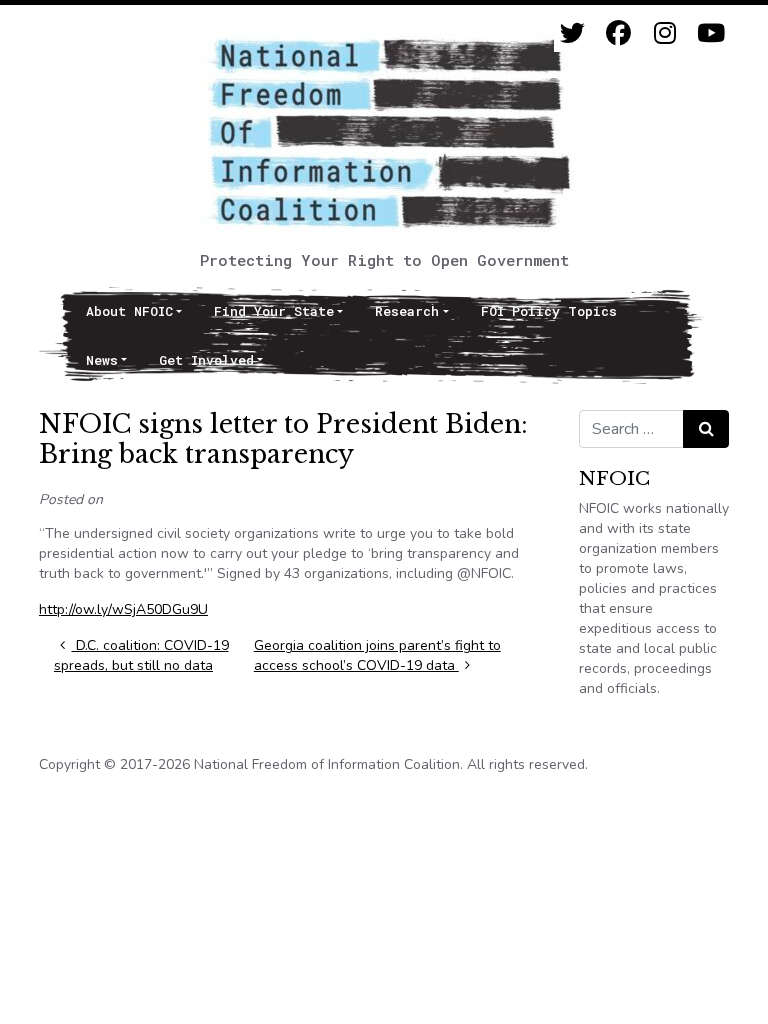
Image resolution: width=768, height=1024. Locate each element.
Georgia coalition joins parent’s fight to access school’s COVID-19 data (377, 655)
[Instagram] (664, 33)
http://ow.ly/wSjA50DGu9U (123, 609)
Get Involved (206, 360)
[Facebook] (618, 33)
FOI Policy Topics (549, 311)
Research (407, 311)
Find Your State (274, 311)
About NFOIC (129, 311)
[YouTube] (710, 33)
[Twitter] (572, 33)
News (102, 360)
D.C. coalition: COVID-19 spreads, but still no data (141, 655)
